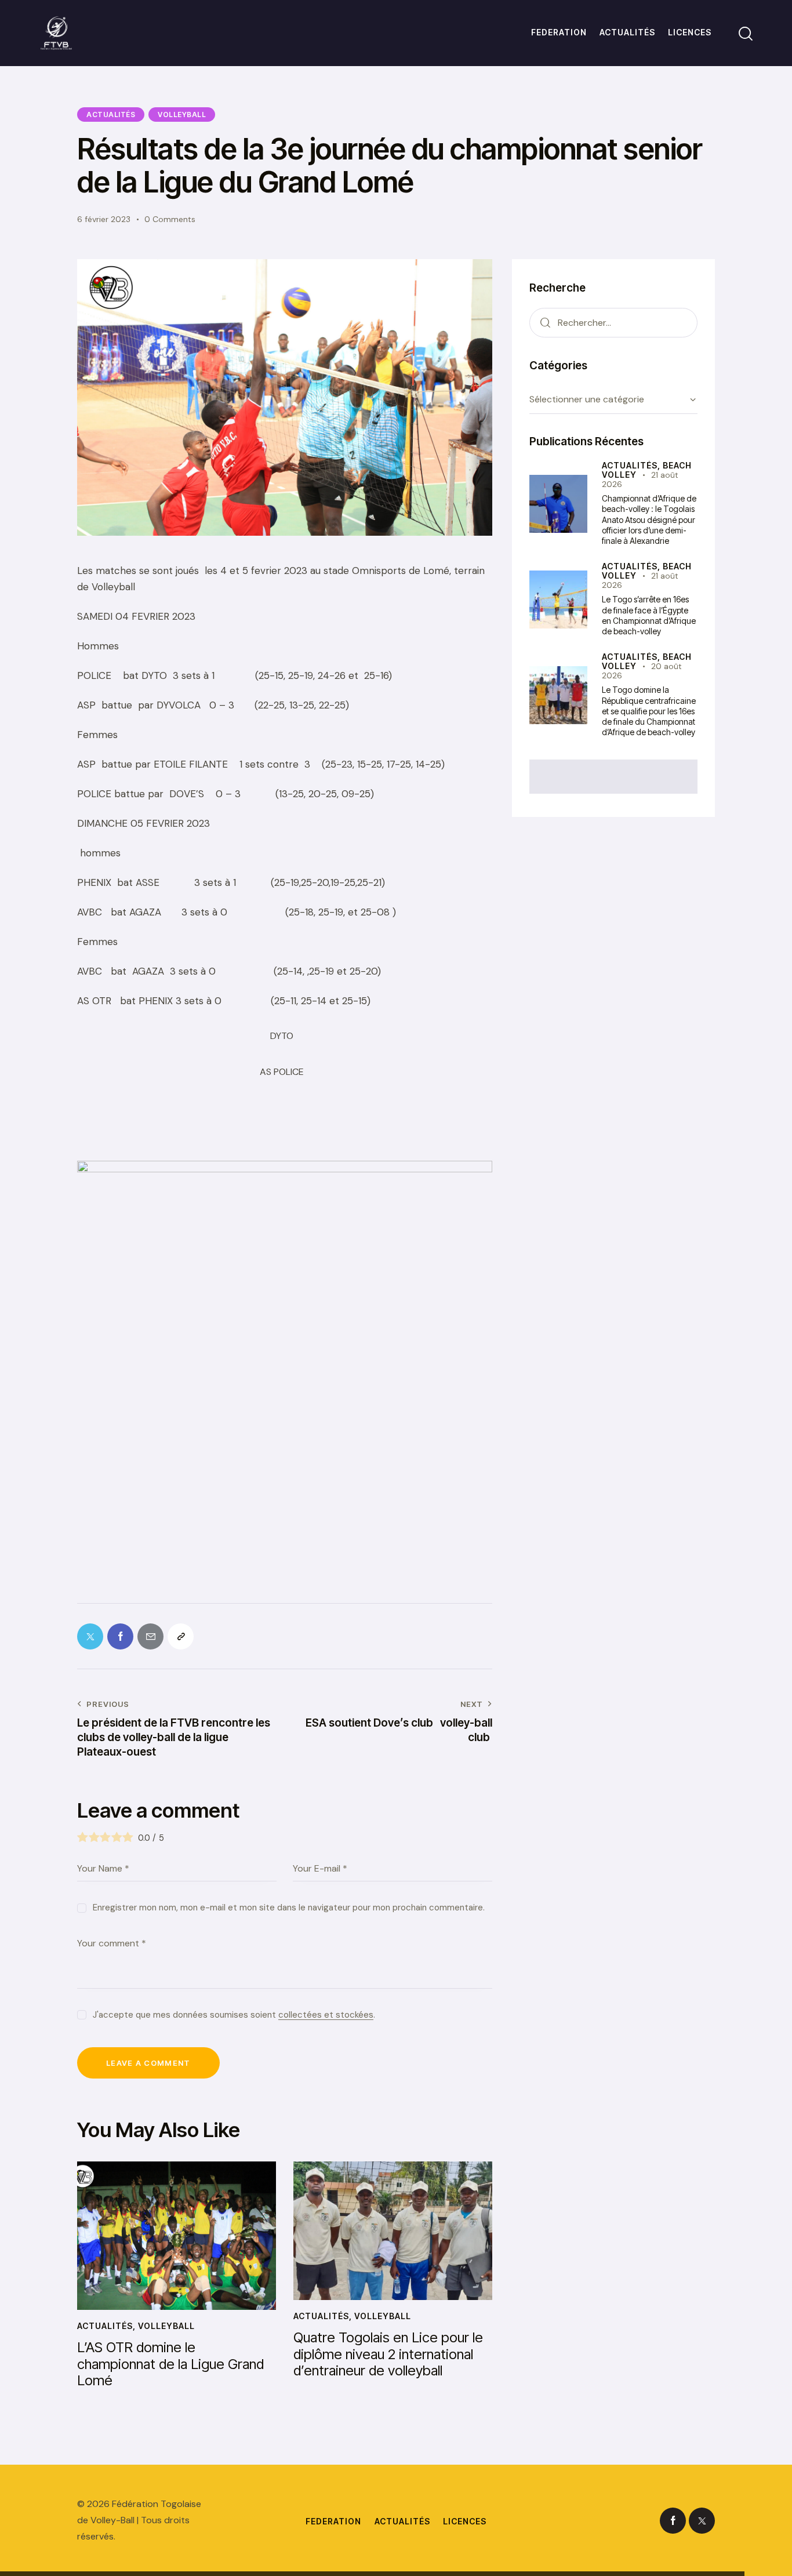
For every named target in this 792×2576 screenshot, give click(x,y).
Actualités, (632, 465)
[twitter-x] (702, 2521)
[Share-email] (150, 1636)
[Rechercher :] (613, 322)
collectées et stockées (326, 2015)
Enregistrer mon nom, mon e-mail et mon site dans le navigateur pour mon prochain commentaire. (289, 1908)
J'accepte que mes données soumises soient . (234, 2015)
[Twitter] (90, 1636)
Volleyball (182, 115)
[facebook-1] (673, 2521)
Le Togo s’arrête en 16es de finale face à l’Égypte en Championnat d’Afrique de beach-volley (649, 615)
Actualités (111, 115)
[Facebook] (120, 1636)
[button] (181, 1636)
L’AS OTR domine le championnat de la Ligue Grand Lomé (170, 2364)
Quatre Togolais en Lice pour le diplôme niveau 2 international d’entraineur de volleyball (388, 2355)
